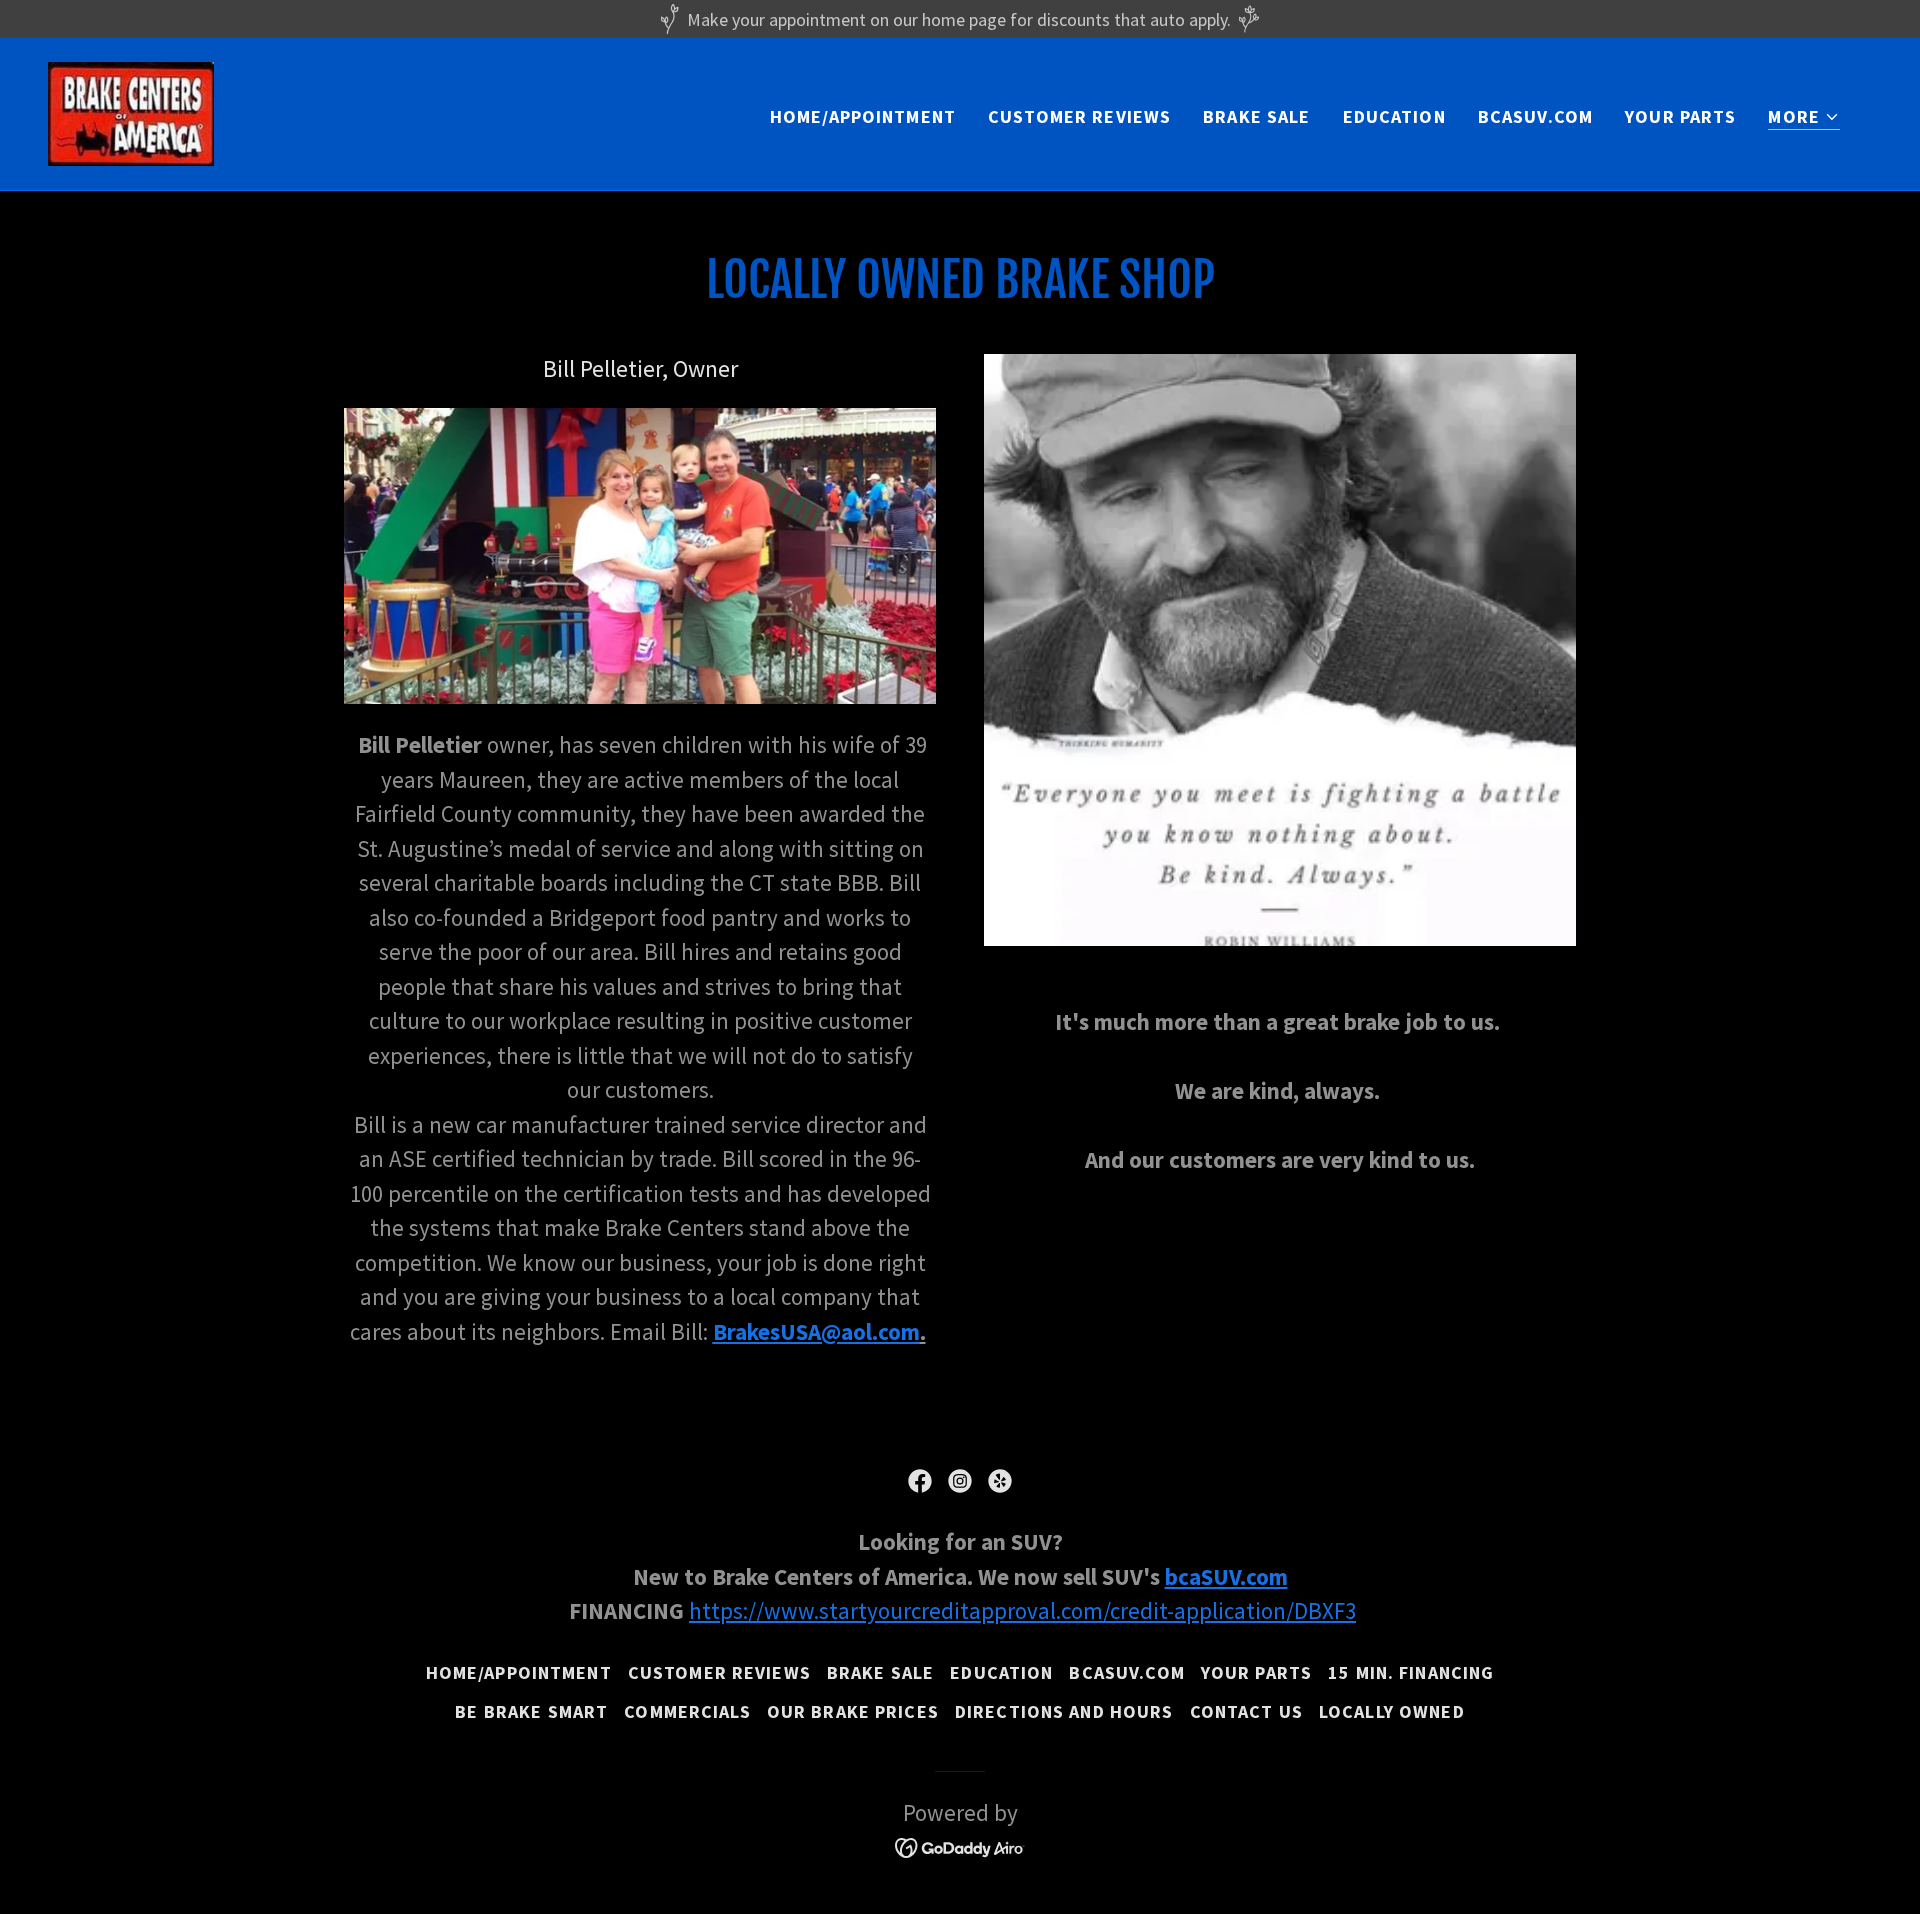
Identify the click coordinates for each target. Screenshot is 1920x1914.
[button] (1804, 117)
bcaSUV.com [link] (1535, 116)
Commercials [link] (687, 1711)
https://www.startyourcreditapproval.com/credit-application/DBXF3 (1022, 1610)
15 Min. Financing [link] (1411, 1672)
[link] (131, 111)
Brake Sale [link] (1256, 116)
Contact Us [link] (1246, 1711)
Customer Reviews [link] (1079, 116)
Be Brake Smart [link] (531, 1711)
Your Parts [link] (1680, 116)
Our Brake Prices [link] (853, 1711)
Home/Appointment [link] (863, 116)
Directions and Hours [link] (1064, 1711)
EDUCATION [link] (1394, 116)
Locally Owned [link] (1392, 1711)
